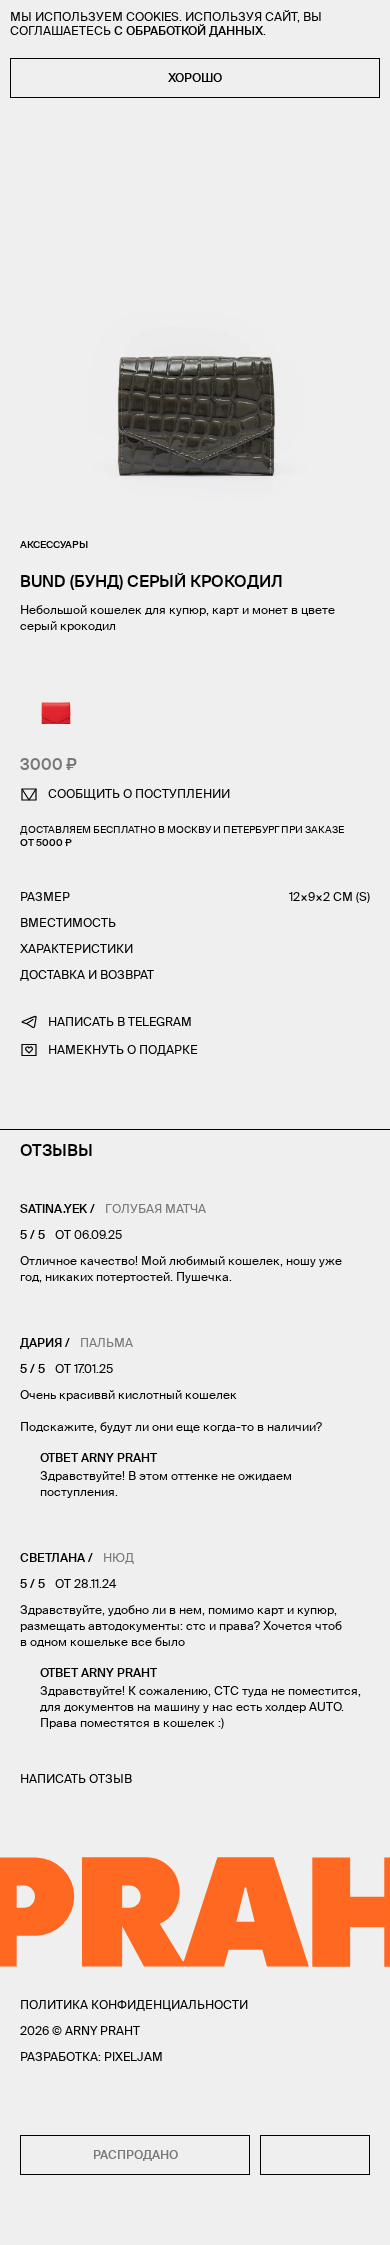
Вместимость (68, 922)
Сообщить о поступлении (139, 793)
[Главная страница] (195, 2216)
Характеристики (76, 948)
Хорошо (195, 77)
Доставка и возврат (87, 974)
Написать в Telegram (120, 1021)
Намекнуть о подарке (123, 1049)
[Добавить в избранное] (315, 2155)
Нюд (118, 1557)
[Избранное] (69, 2216)
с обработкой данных (188, 30)
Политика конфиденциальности (134, 2004)
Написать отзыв (76, 1778)
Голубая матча (155, 1208)
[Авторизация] (323, 2216)
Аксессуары (54, 544)
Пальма (106, 1342)
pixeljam (133, 2056)
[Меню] (29, 2216)
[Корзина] (361, 2216)
